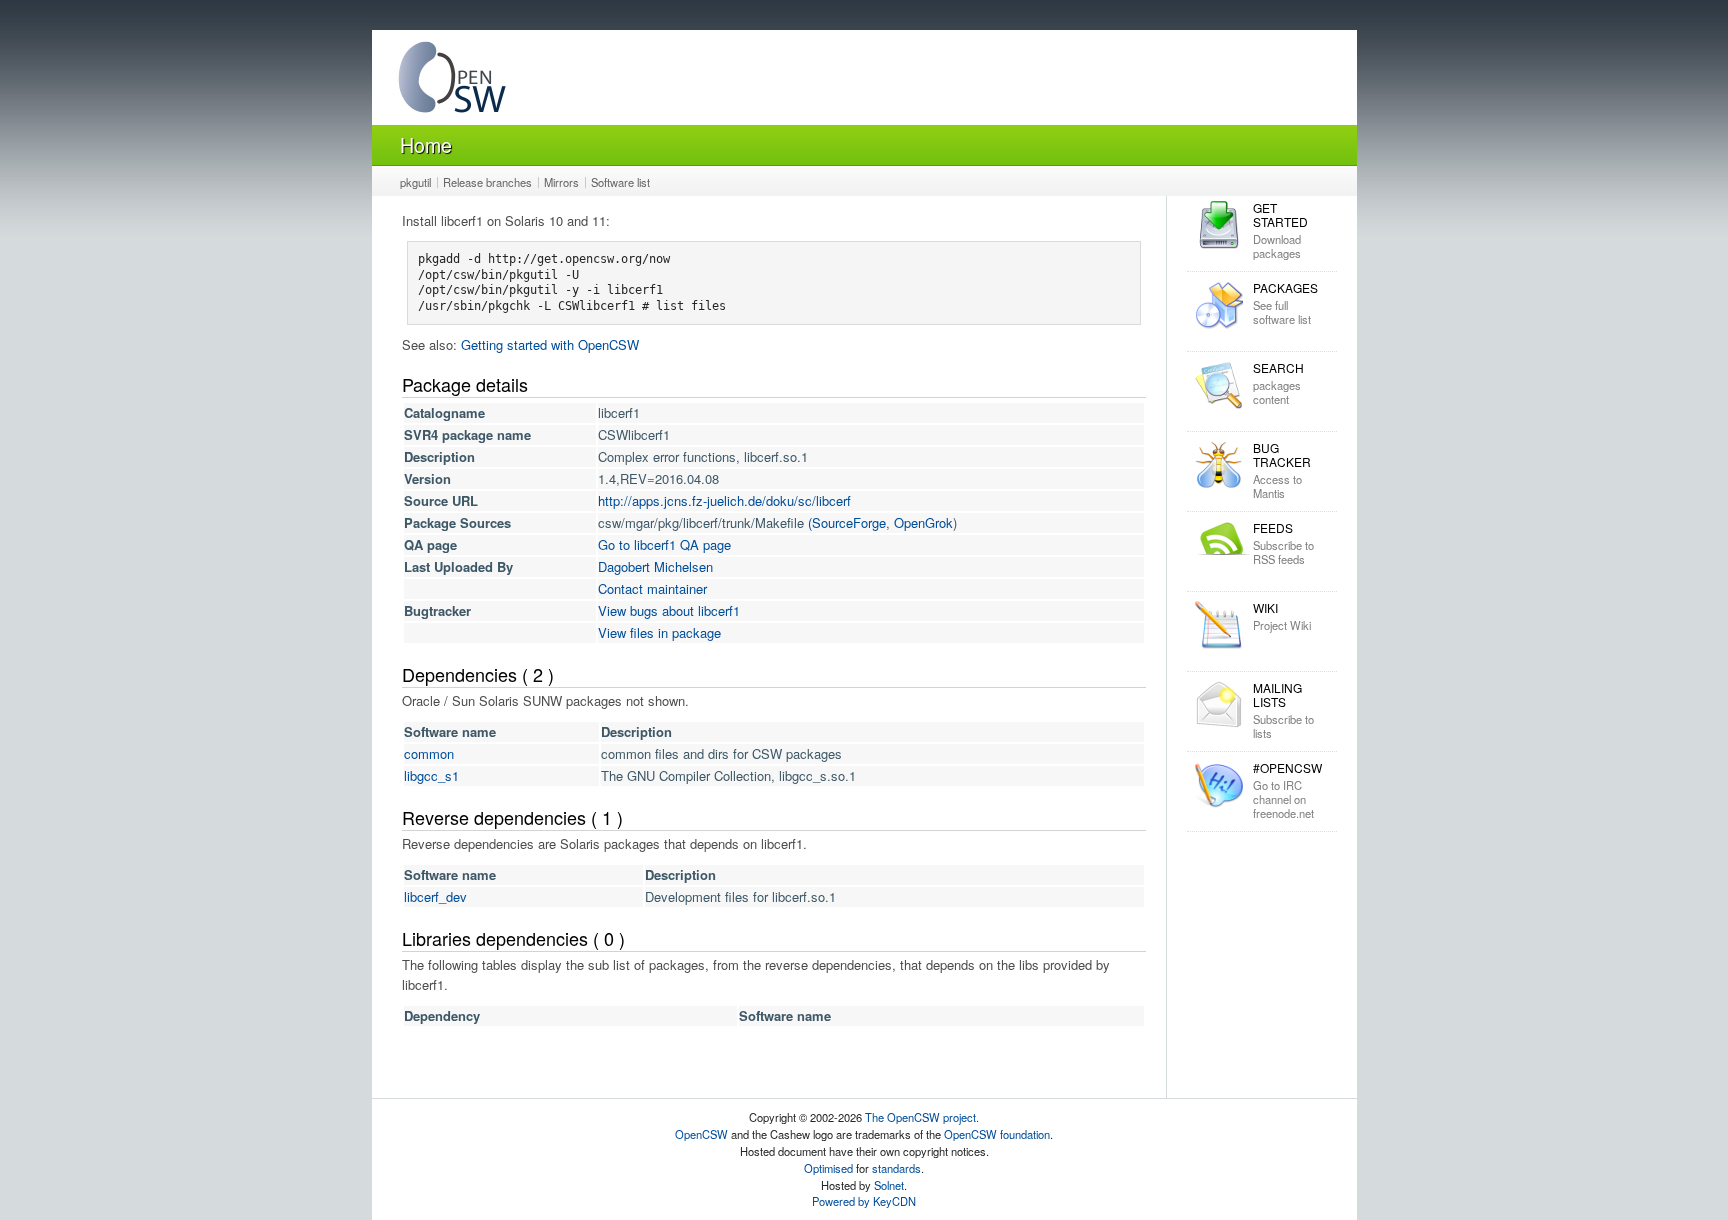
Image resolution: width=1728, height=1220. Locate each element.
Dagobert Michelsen (655, 566)
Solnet (889, 1185)
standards (896, 1168)
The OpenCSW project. (922, 1117)
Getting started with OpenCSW (550, 344)
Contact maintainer (652, 588)
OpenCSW (701, 1134)
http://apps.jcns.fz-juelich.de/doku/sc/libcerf (724, 500)
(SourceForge (847, 522)
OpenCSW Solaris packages (452, 81)
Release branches (487, 182)
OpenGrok (923, 522)
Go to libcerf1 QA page (664, 544)
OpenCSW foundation (997, 1134)
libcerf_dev (435, 896)
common (429, 753)
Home (426, 144)
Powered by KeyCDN (864, 1201)
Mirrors (561, 182)
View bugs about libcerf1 (669, 610)
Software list (620, 182)
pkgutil (415, 182)
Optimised (828, 1168)
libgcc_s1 (431, 775)
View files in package (659, 632)
